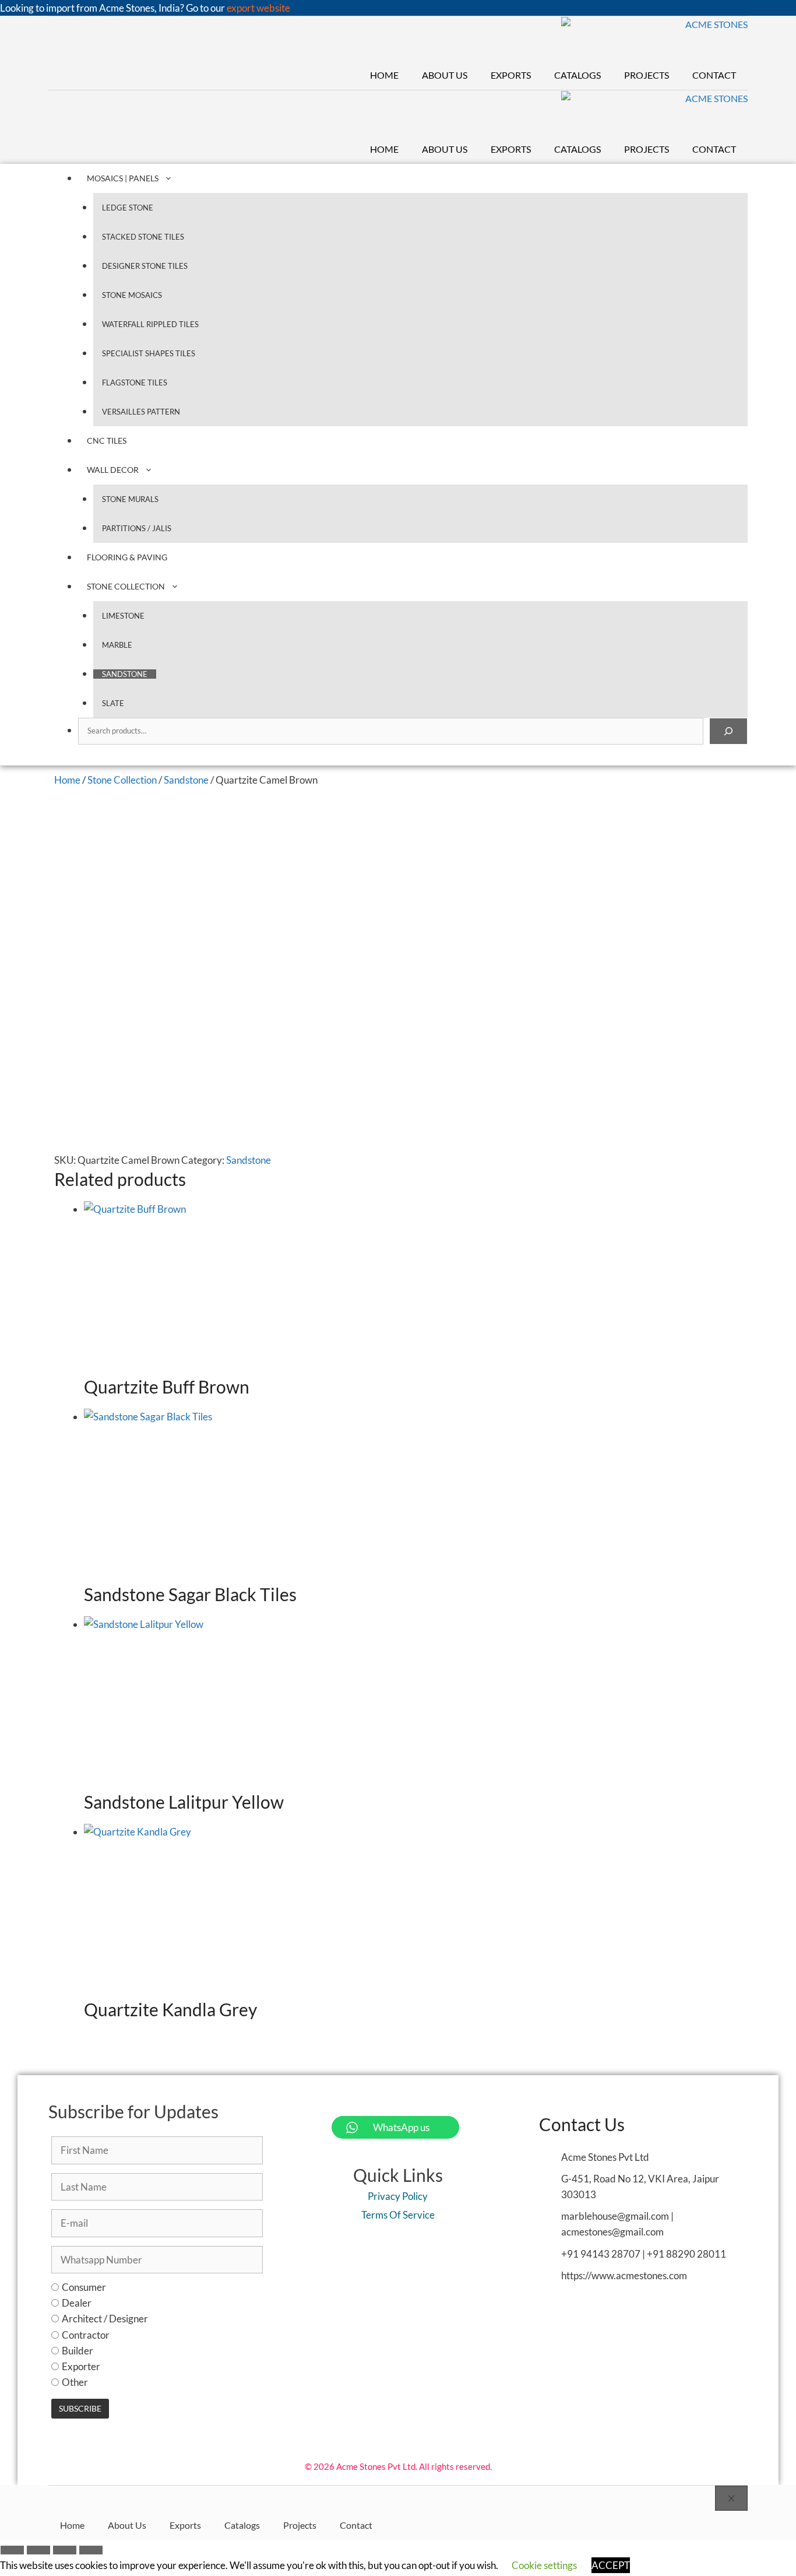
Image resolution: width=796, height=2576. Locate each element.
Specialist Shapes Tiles (149, 353)
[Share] (65, 2552)
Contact (714, 75)
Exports (511, 75)
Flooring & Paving (127, 557)
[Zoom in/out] (12, 2552)
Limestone (123, 616)
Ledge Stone (128, 208)
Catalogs (577, 75)
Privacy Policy (398, 2196)
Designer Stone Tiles (145, 266)
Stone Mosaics (132, 295)
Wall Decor (113, 470)
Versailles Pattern (141, 412)
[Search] (728, 731)
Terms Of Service (398, 2215)
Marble (117, 645)
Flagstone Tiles (135, 382)
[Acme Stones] (655, 39)
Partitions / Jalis (137, 528)
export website (258, 8)
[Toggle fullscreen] (38, 2552)
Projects (647, 75)
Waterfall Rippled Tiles (150, 324)
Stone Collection (126, 586)
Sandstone (125, 674)
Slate (113, 703)
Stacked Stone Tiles (143, 237)
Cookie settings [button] (544, 2565)
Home (384, 75)
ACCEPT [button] (611, 2565)
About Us (445, 75)
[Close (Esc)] (91, 2552)
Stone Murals (130, 499)
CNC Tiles (107, 441)
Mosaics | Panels (123, 178)
